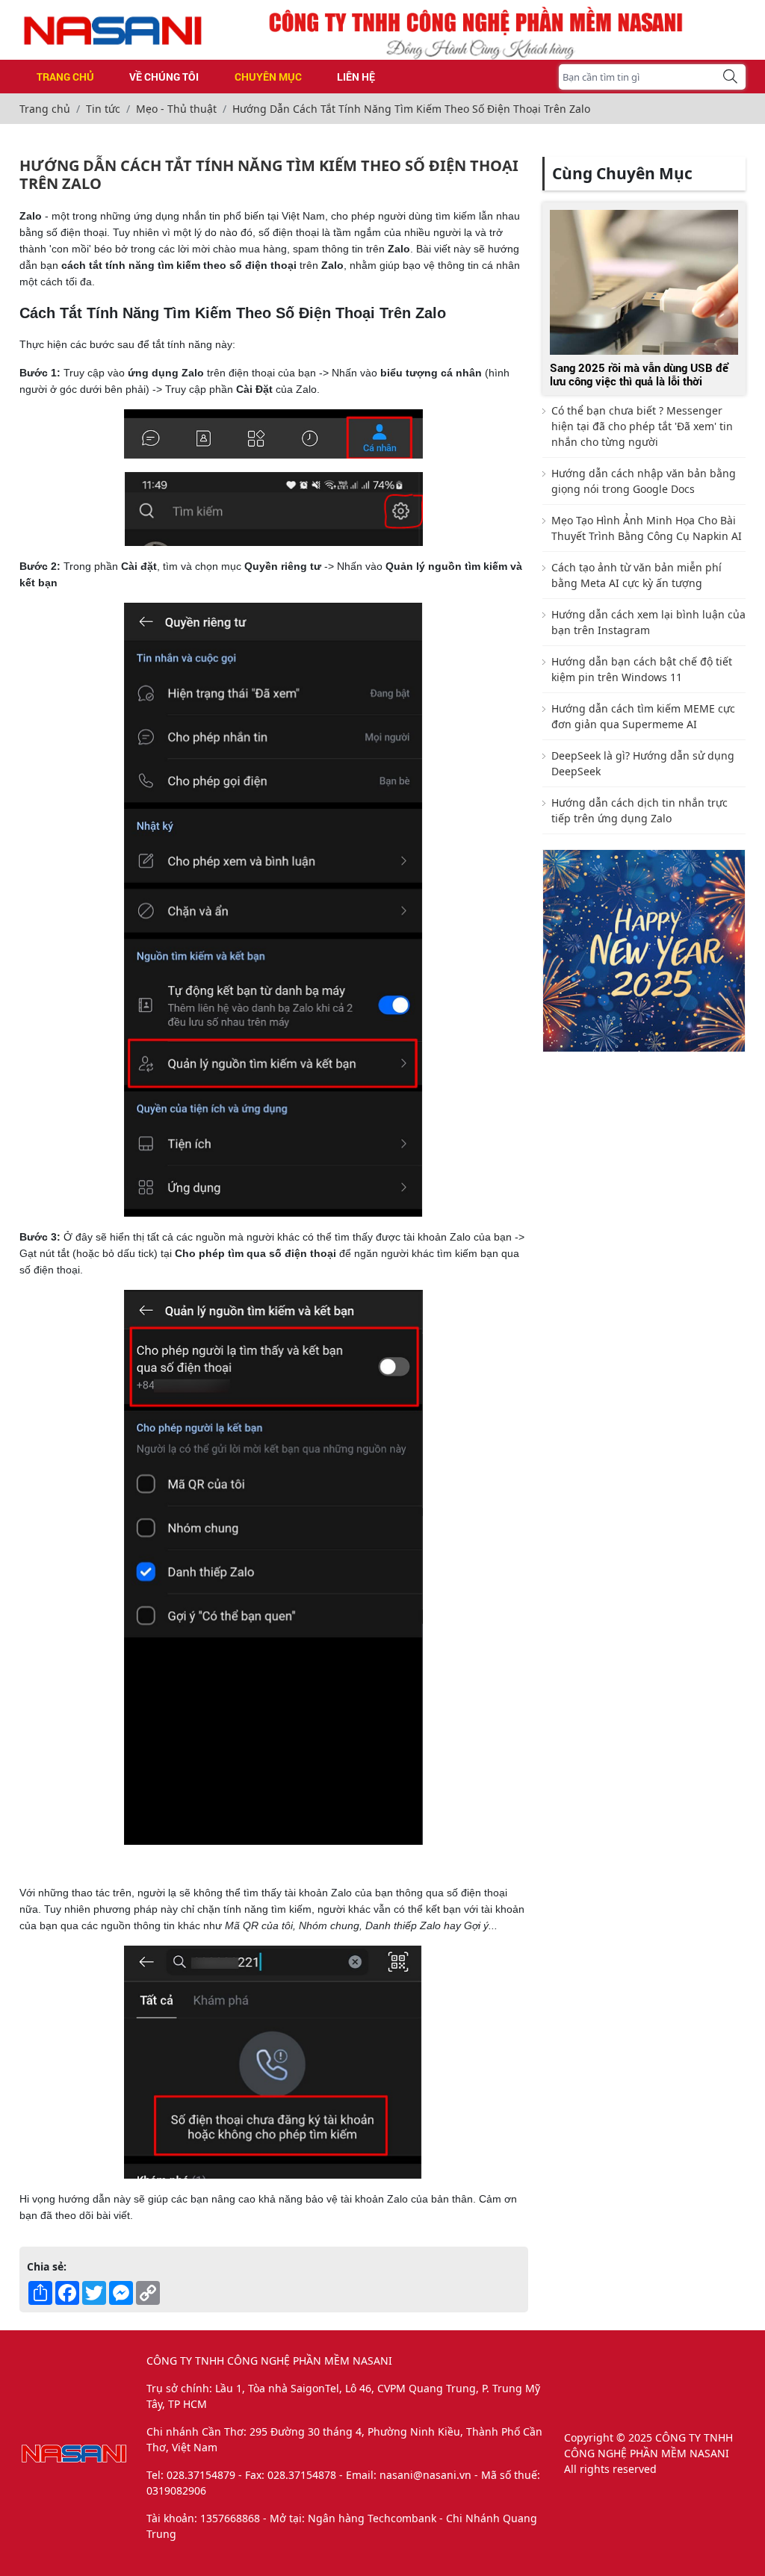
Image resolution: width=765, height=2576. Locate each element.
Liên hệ (356, 77)
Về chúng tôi (164, 77)
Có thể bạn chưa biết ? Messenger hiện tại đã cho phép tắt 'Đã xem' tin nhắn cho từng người (642, 426)
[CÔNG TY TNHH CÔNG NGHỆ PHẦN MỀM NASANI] (113, 30)
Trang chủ (65, 77)
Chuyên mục (268, 77)
